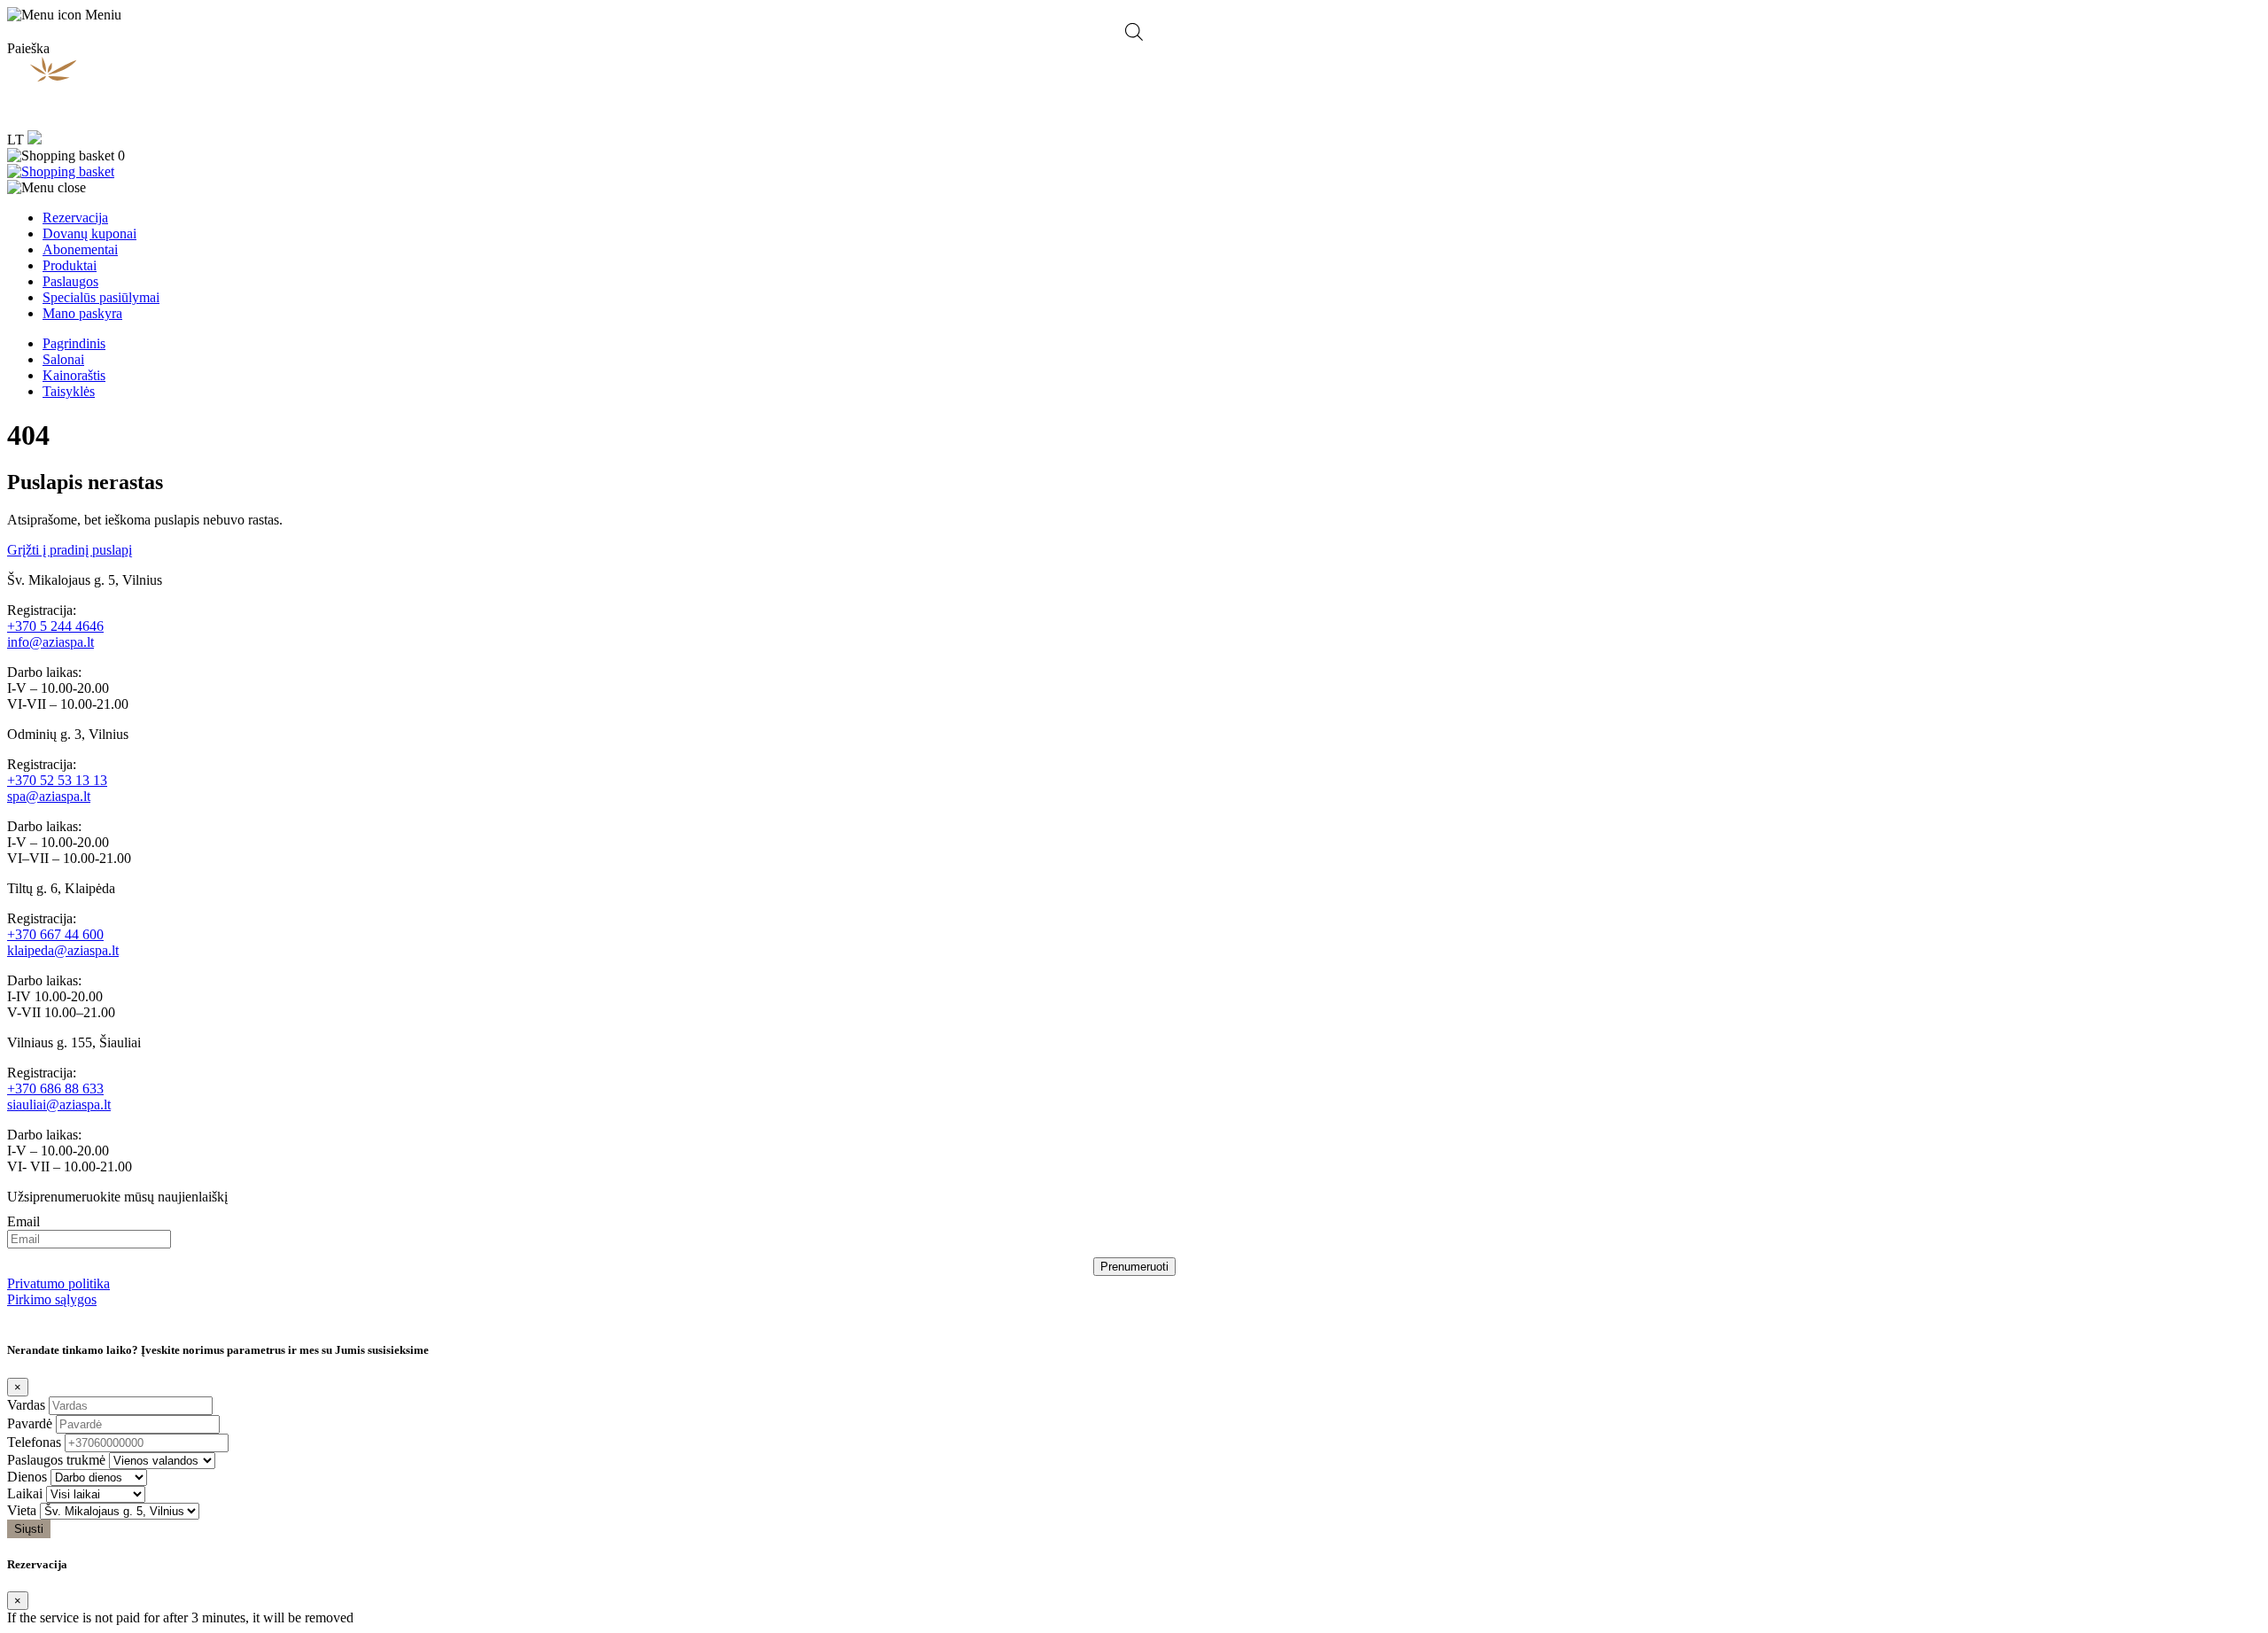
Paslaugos (70, 281)
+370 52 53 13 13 (57, 780)
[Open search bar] (1134, 32)
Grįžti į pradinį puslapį (70, 550)
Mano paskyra (82, 313)
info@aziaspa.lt (50, 642)
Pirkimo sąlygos (52, 1299)
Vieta (22, 1510)
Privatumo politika (58, 1283)
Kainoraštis (74, 375)
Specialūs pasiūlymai (101, 297)
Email (23, 1221)
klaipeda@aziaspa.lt (63, 950)
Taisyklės (69, 391)
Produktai (70, 265)
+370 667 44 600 (55, 934)
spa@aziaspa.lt (49, 796)
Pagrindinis (74, 343)
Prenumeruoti (1134, 1267)
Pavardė (30, 1423)
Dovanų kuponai (89, 233)
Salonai (63, 359)
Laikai (25, 1493)
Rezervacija (75, 218)
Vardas (26, 1405)
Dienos (27, 1477)
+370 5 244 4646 (55, 626)
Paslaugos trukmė (56, 1460)
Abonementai (80, 249)
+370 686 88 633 (55, 1089)
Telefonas (34, 1442)
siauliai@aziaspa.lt (59, 1104)
